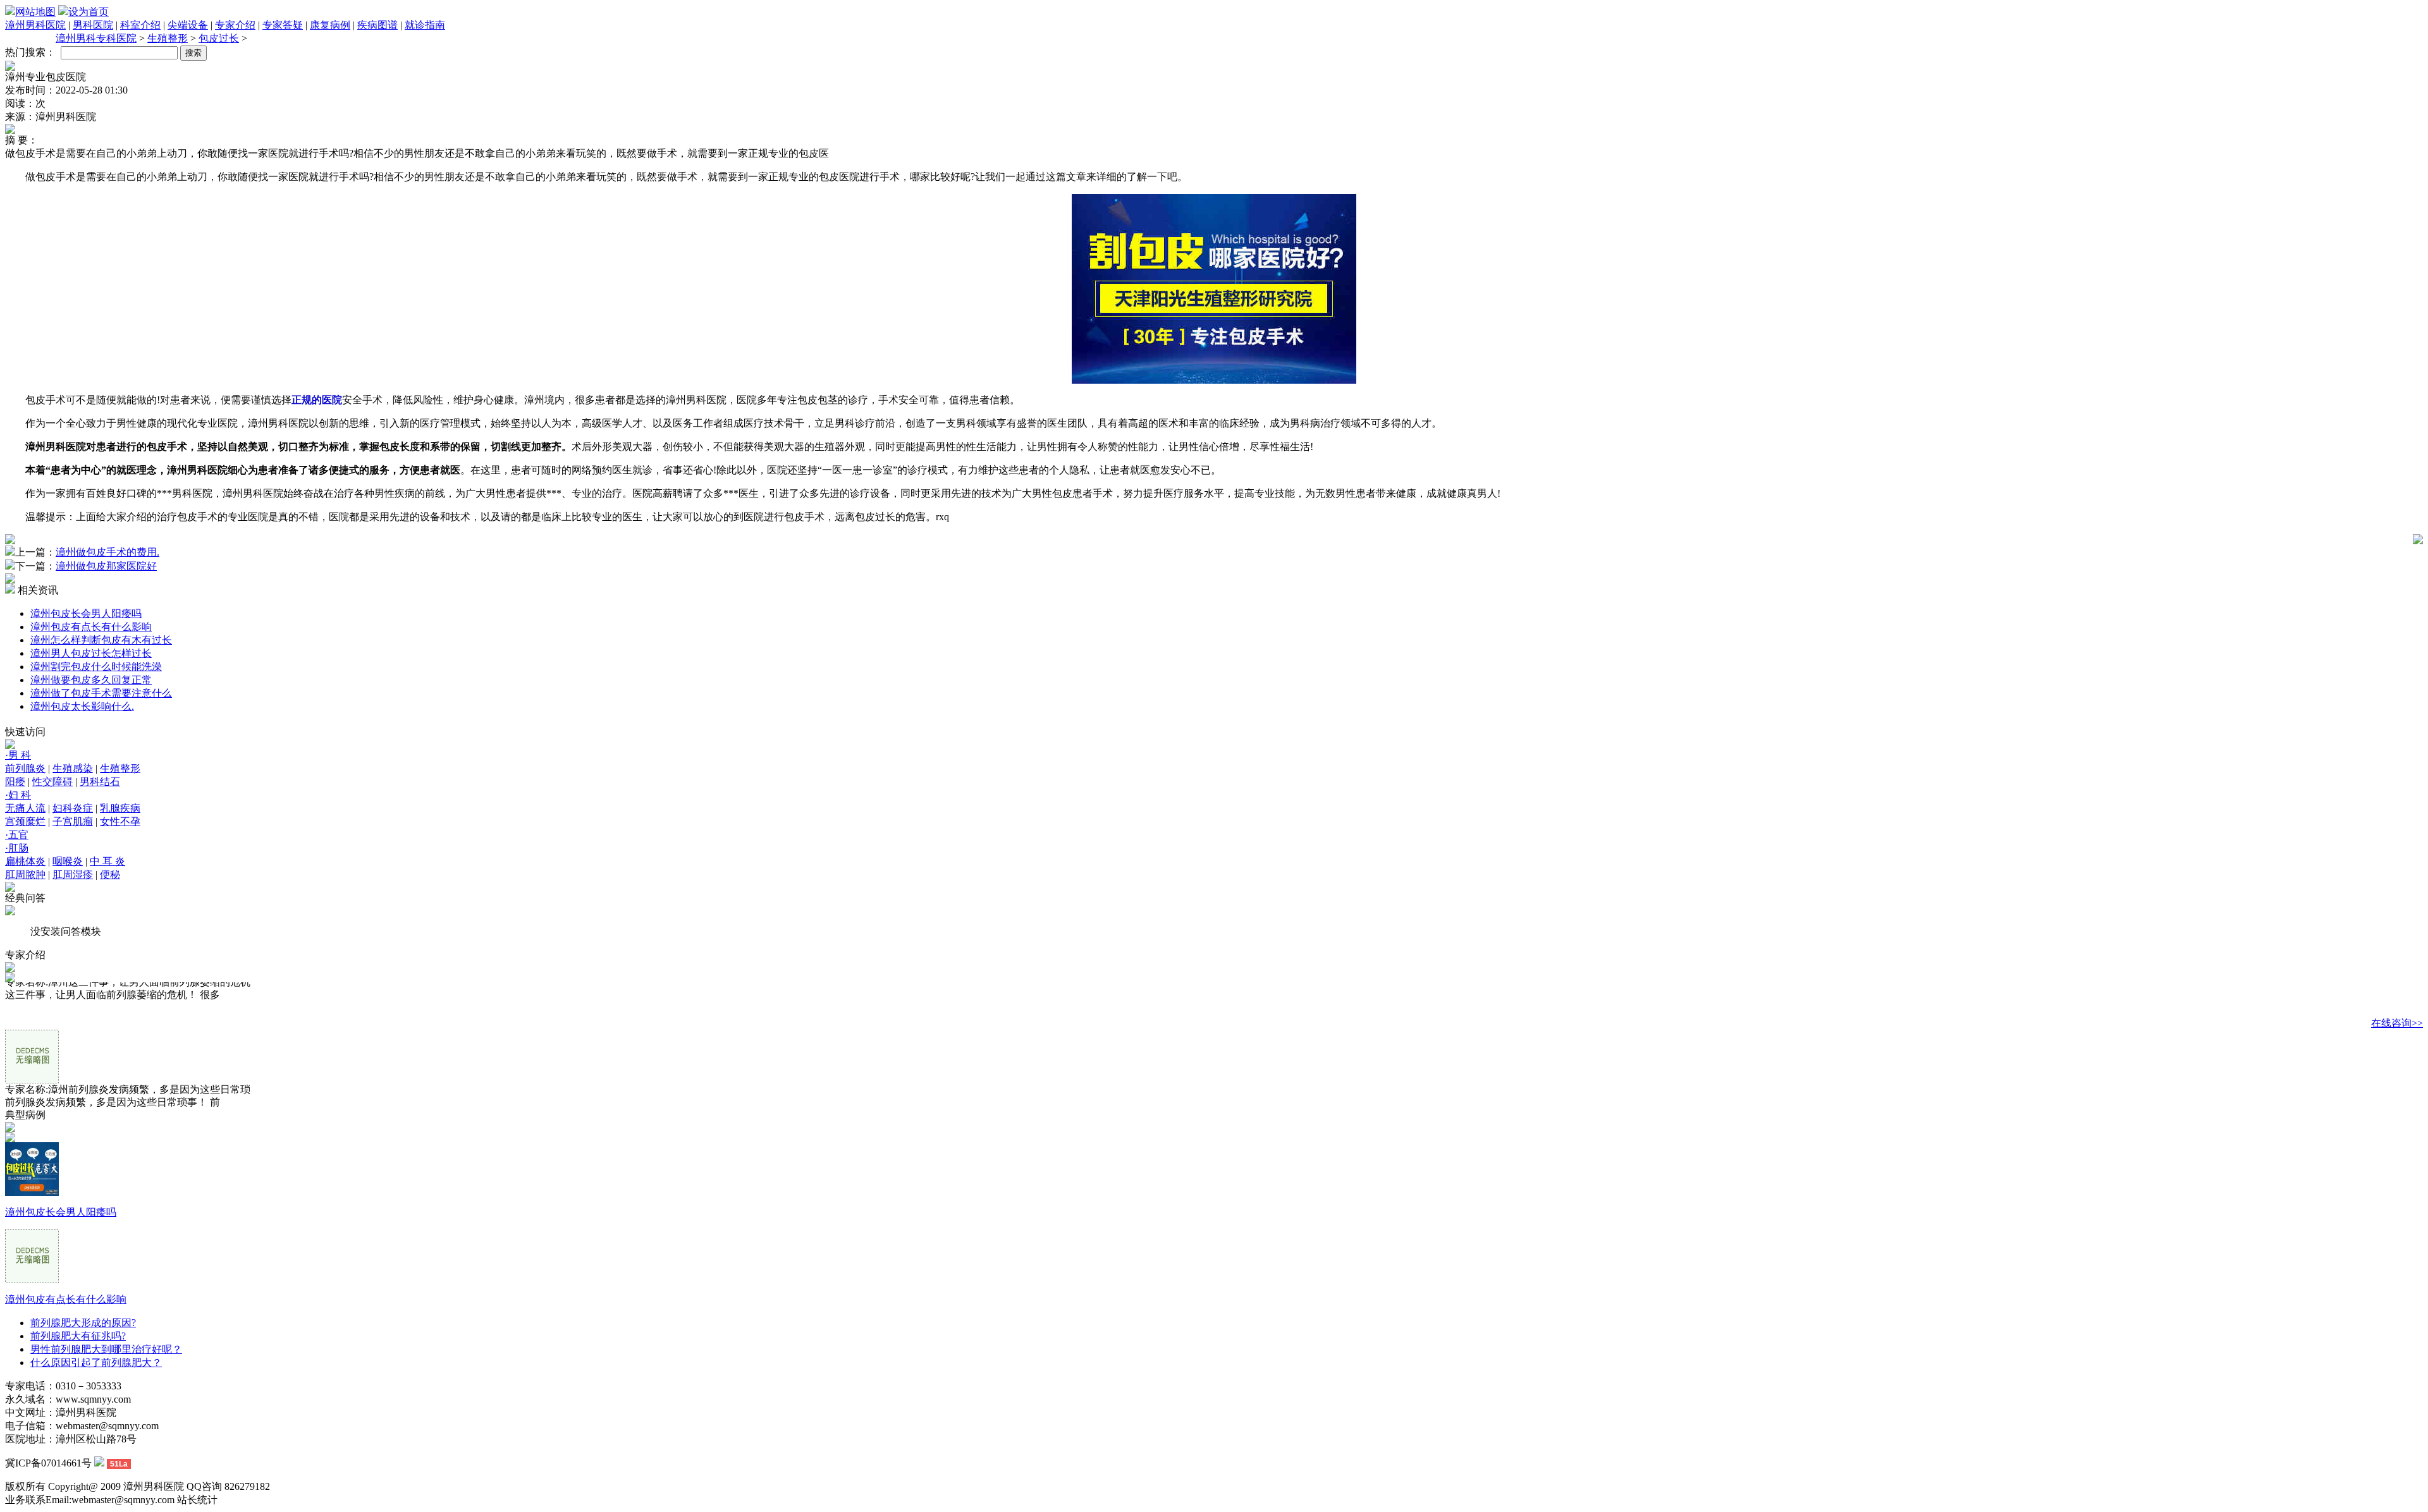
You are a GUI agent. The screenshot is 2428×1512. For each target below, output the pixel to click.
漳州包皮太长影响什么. (82, 706)
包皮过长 (219, 38)
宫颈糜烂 (25, 821)
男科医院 (93, 25)
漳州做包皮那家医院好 (106, 566)
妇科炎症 (73, 808)
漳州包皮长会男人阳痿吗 (86, 613)
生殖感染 (73, 768)
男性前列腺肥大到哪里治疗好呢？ (106, 1349)
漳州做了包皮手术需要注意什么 (101, 693)
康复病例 (330, 25)
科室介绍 (140, 25)
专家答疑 (283, 25)
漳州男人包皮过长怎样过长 (91, 653)
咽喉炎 (68, 861)
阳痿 (15, 782)
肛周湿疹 (73, 875)
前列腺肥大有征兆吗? (78, 1336)
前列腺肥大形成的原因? (83, 1323)
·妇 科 (18, 795)
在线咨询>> (2397, 1023)
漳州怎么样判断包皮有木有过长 (101, 640)
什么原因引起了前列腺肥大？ (96, 1363)
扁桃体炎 (25, 861)
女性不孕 (120, 821)
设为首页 (89, 12)
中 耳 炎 (107, 861)
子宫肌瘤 (73, 821)
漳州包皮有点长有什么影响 (91, 627)
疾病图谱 (377, 25)
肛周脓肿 (25, 875)
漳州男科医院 (35, 25)
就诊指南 (425, 25)
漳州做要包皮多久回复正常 (91, 680)
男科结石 (100, 782)
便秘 (110, 875)
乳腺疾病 (120, 808)
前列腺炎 (25, 768)
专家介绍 (235, 25)
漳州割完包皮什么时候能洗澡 (96, 667)
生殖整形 (168, 38)
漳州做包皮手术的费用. (107, 552)
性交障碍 (52, 782)
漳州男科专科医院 (96, 38)
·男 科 (18, 755)
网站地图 (35, 12)
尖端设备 (188, 25)
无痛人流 (25, 808)
